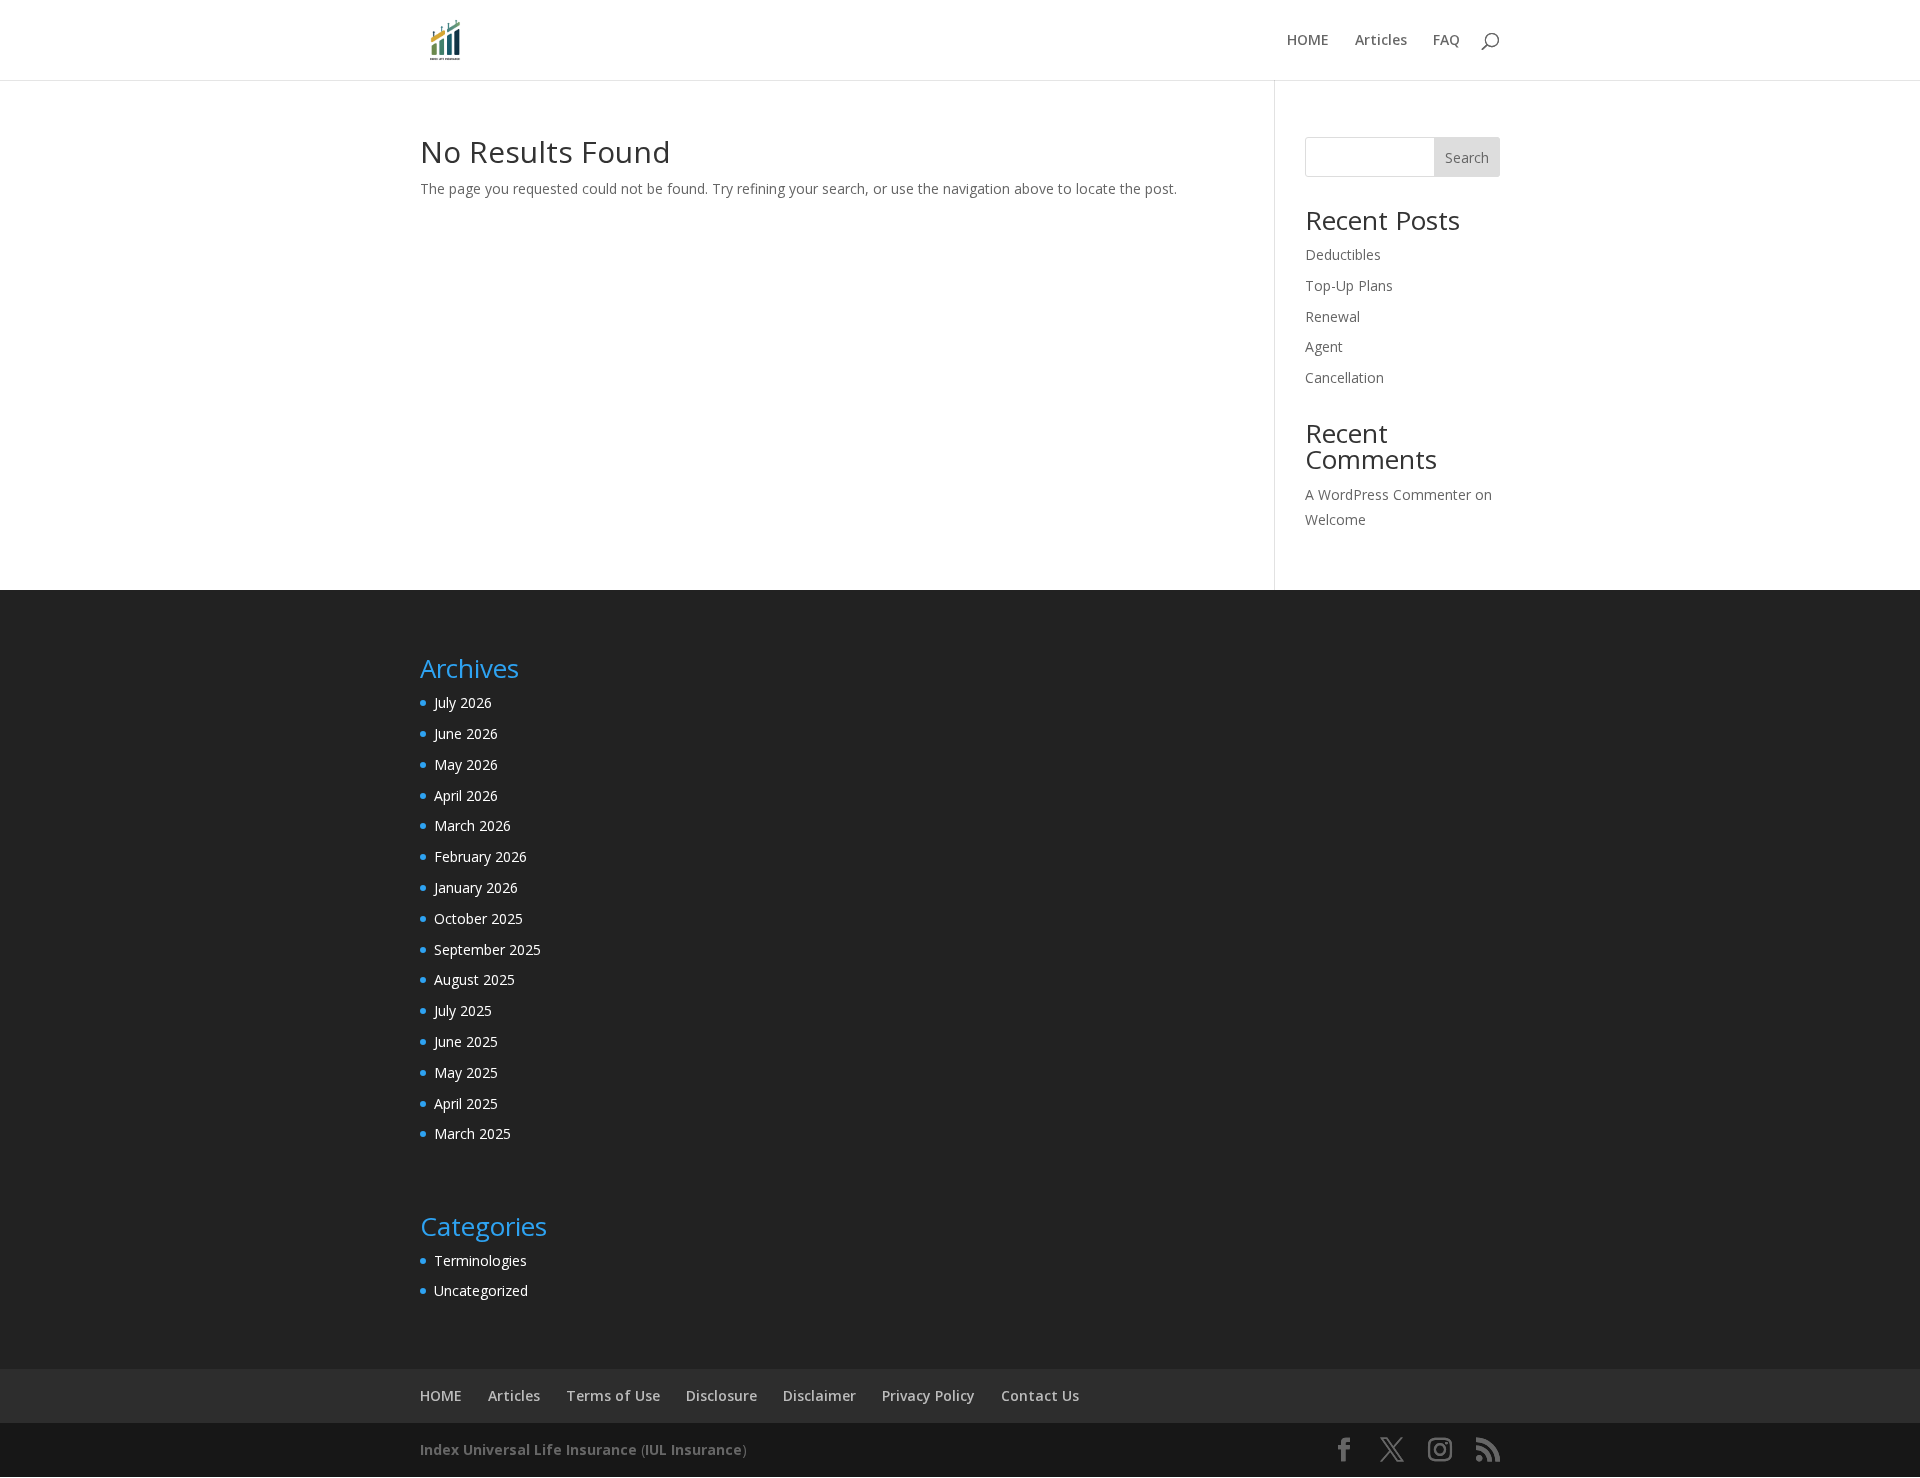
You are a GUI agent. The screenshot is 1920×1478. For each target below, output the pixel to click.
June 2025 (466, 1041)
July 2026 (463, 702)
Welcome (1335, 519)
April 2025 (466, 1103)
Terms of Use (613, 1395)
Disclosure (721, 1395)
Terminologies (480, 1260)
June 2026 (466, 733)
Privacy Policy (928, 1395)
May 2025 (466, 1072)
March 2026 (472, 825)
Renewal (1332, 316)
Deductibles (1343, 254)
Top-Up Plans (1349, 285)
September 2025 (487, 949)
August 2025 (474, 979)
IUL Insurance (693, 1449)
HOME (1308, 41)
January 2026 (476, 887)
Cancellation (1344, 377)
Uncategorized (481, 1290)
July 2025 (463, 1010)
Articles (1381, 41)
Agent (1324, 346)
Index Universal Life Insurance (528, 1449)
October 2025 (478, 918)
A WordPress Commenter (1388, 494)
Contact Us (1040, 1395)
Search (1467, 157)
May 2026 (466, 764)
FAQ (1446, 41)
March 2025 (472, 1133)
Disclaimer (819, 1395)
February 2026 (480, 856)
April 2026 (466, 795)
